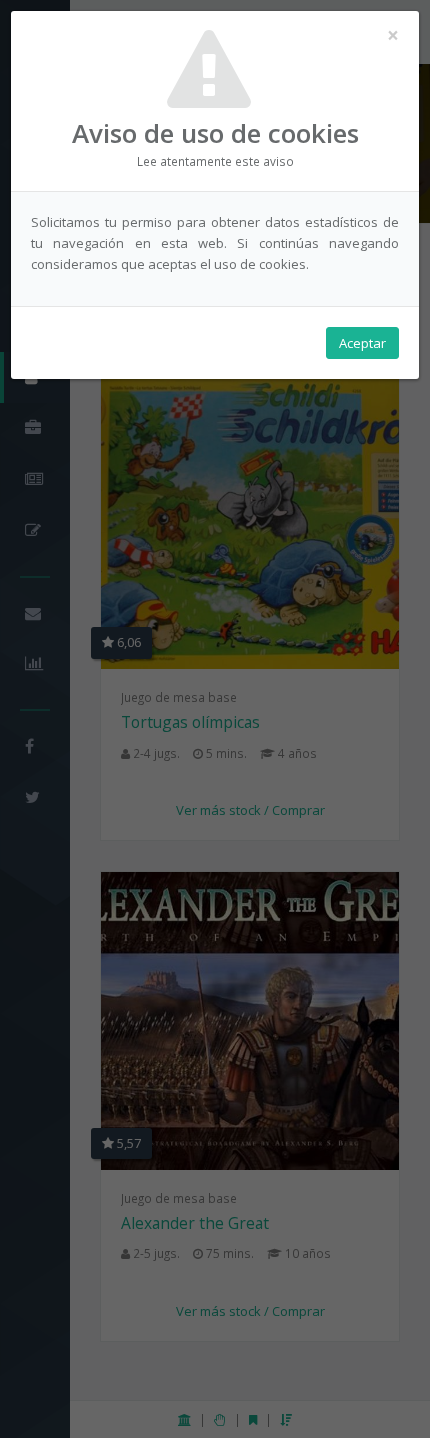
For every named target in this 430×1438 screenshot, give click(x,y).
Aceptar (362, 343)
